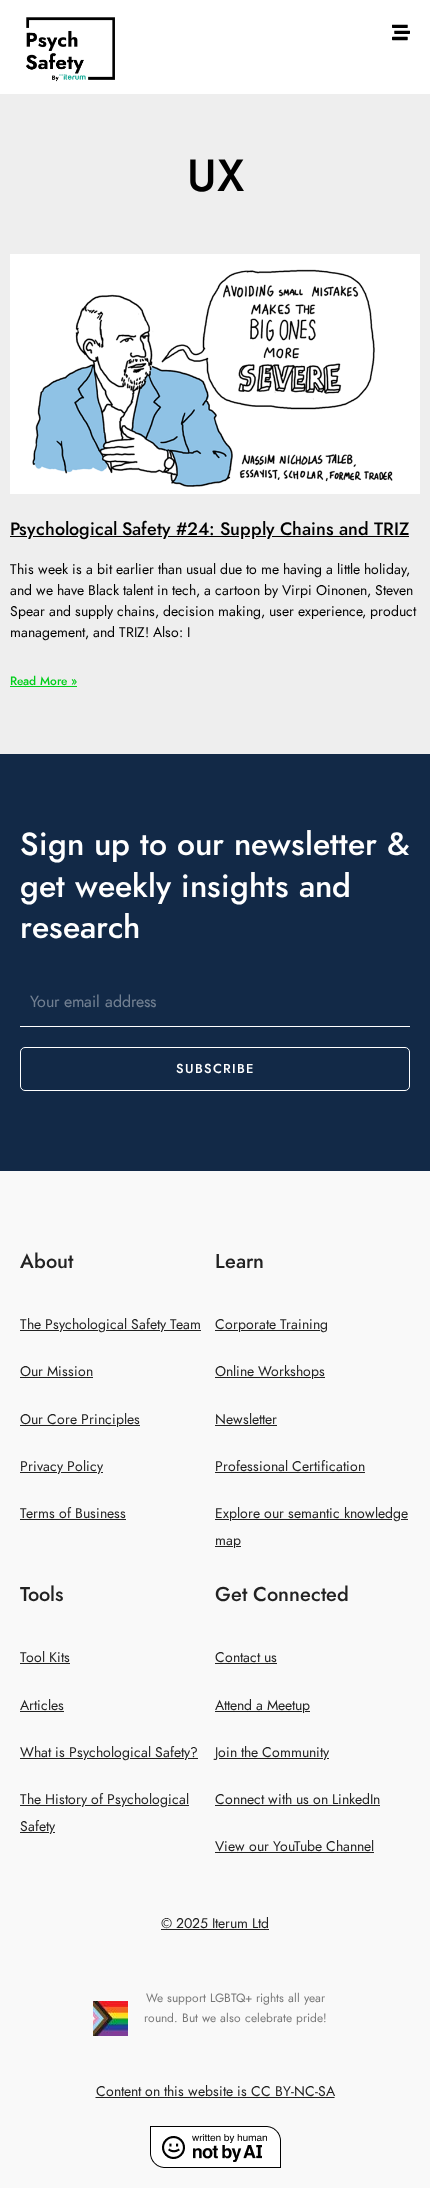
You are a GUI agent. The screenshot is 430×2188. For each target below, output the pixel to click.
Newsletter (246, 1419)
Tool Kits (45, 1657)
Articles (42, 1705)
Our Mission (56, 1371)
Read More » (43, 681)
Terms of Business (73, 1513)
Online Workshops (270, 1371)
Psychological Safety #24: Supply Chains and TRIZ (209, 528)
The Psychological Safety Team (110, 1324)
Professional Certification (290, 1466)
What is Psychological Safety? (109, 1752)
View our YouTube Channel (294, 1846)
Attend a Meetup (262, 1705)
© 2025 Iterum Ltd (215, 1923)
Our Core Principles (80, 1419)
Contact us (246, 1657)
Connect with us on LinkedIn (297, 1799)
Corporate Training (271, 1324)
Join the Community (272, 1752)
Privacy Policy (61, 1466)
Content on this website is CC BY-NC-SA (215, 2091)
